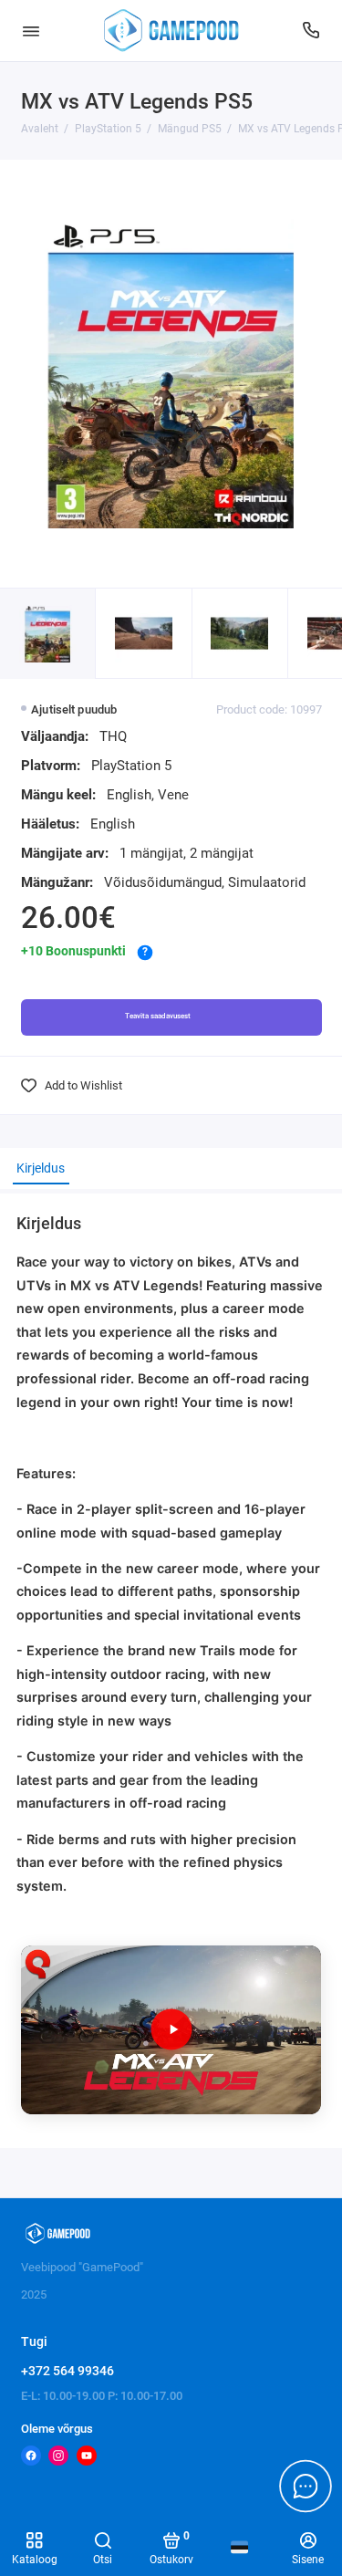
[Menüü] (31, 31)
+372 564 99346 (67, 2371)
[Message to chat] (306, 2486)
